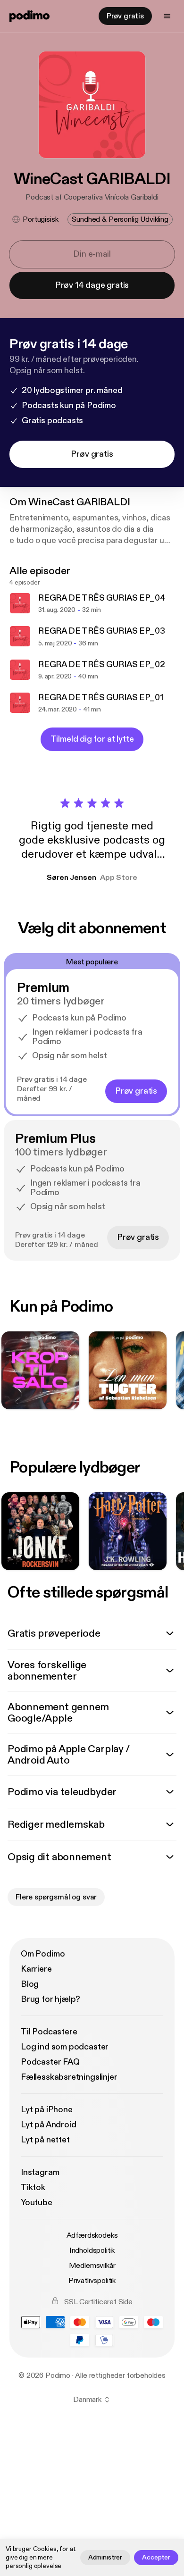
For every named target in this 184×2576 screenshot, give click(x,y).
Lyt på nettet (45, 2140)
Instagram (40, 2172)
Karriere (36, 1969)
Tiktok (33, 2187)
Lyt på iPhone (47, 2110)
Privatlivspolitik (92, 2281)
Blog (30, 1984)
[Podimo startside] (29, 16)
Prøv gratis (125, 16)
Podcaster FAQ (50, 2062)
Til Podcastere (49, 2032)
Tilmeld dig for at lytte (92, 739)
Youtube (37, 2203)
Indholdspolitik (92, 2250)
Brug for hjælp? (50, 1999)
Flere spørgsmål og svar (56, 1897)
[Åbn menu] (167, 16)
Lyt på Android (48, 2125)
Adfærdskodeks (92, 2235)
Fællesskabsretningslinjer (69, 2077)
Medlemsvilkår (92, 2266)
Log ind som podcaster (65, 2047)
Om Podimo (43, 1954)
